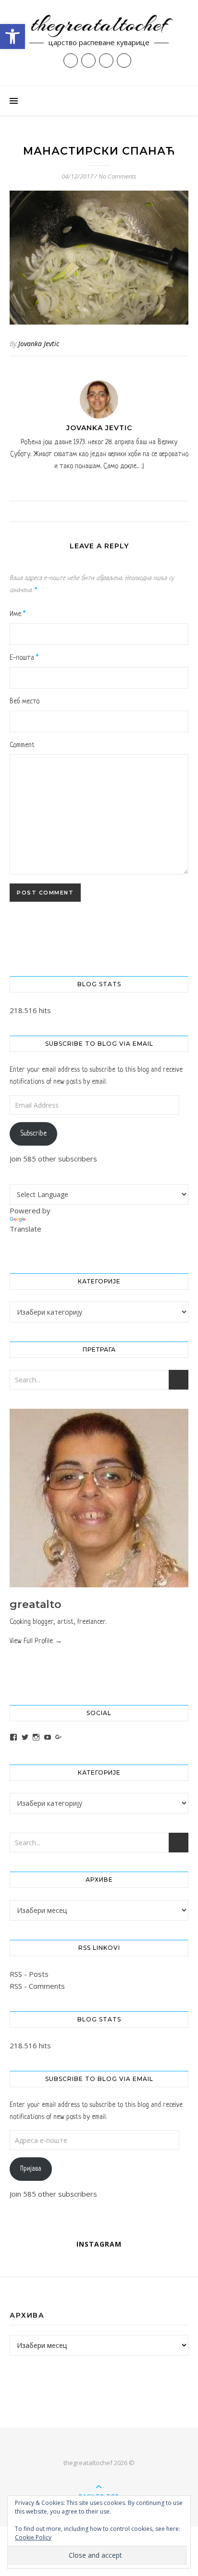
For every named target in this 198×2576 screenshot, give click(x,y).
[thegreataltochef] (99, 43)
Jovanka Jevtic (39, 344)
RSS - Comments (37, 1986)
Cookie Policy (33, 2537)
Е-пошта (24, 658)
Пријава (31, 2169)
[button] (12, 36)
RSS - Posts (29, 1974)
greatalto (36, 1604)
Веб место (25, 701)
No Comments (118, 176)
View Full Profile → (36, 1641)
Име (18, 614)
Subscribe (33, 1134)
